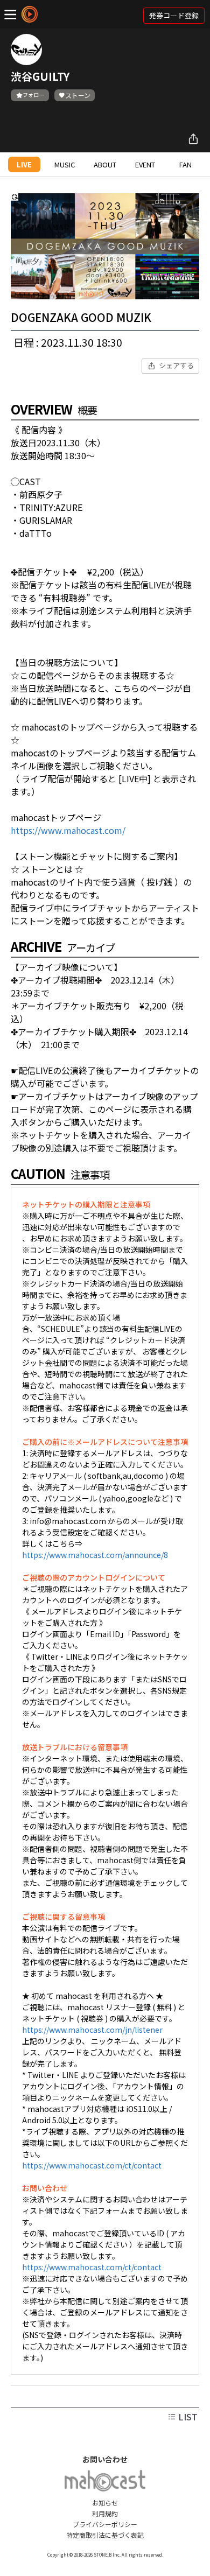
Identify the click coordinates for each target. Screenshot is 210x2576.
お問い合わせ (105, 2459)
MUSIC (65, 164)
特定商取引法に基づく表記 (105, 2535)
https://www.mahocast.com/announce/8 (95, 1555)
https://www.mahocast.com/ (68, 830)
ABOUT (105, 164)
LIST (187, 2417)
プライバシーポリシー (105, 2524)
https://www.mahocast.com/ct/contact (92, 2165)
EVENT (145, 164)
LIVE (24, 164)
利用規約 (105, 2513)
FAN (185, 164)
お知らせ (105, 2503)
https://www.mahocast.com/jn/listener (92, 2030)
